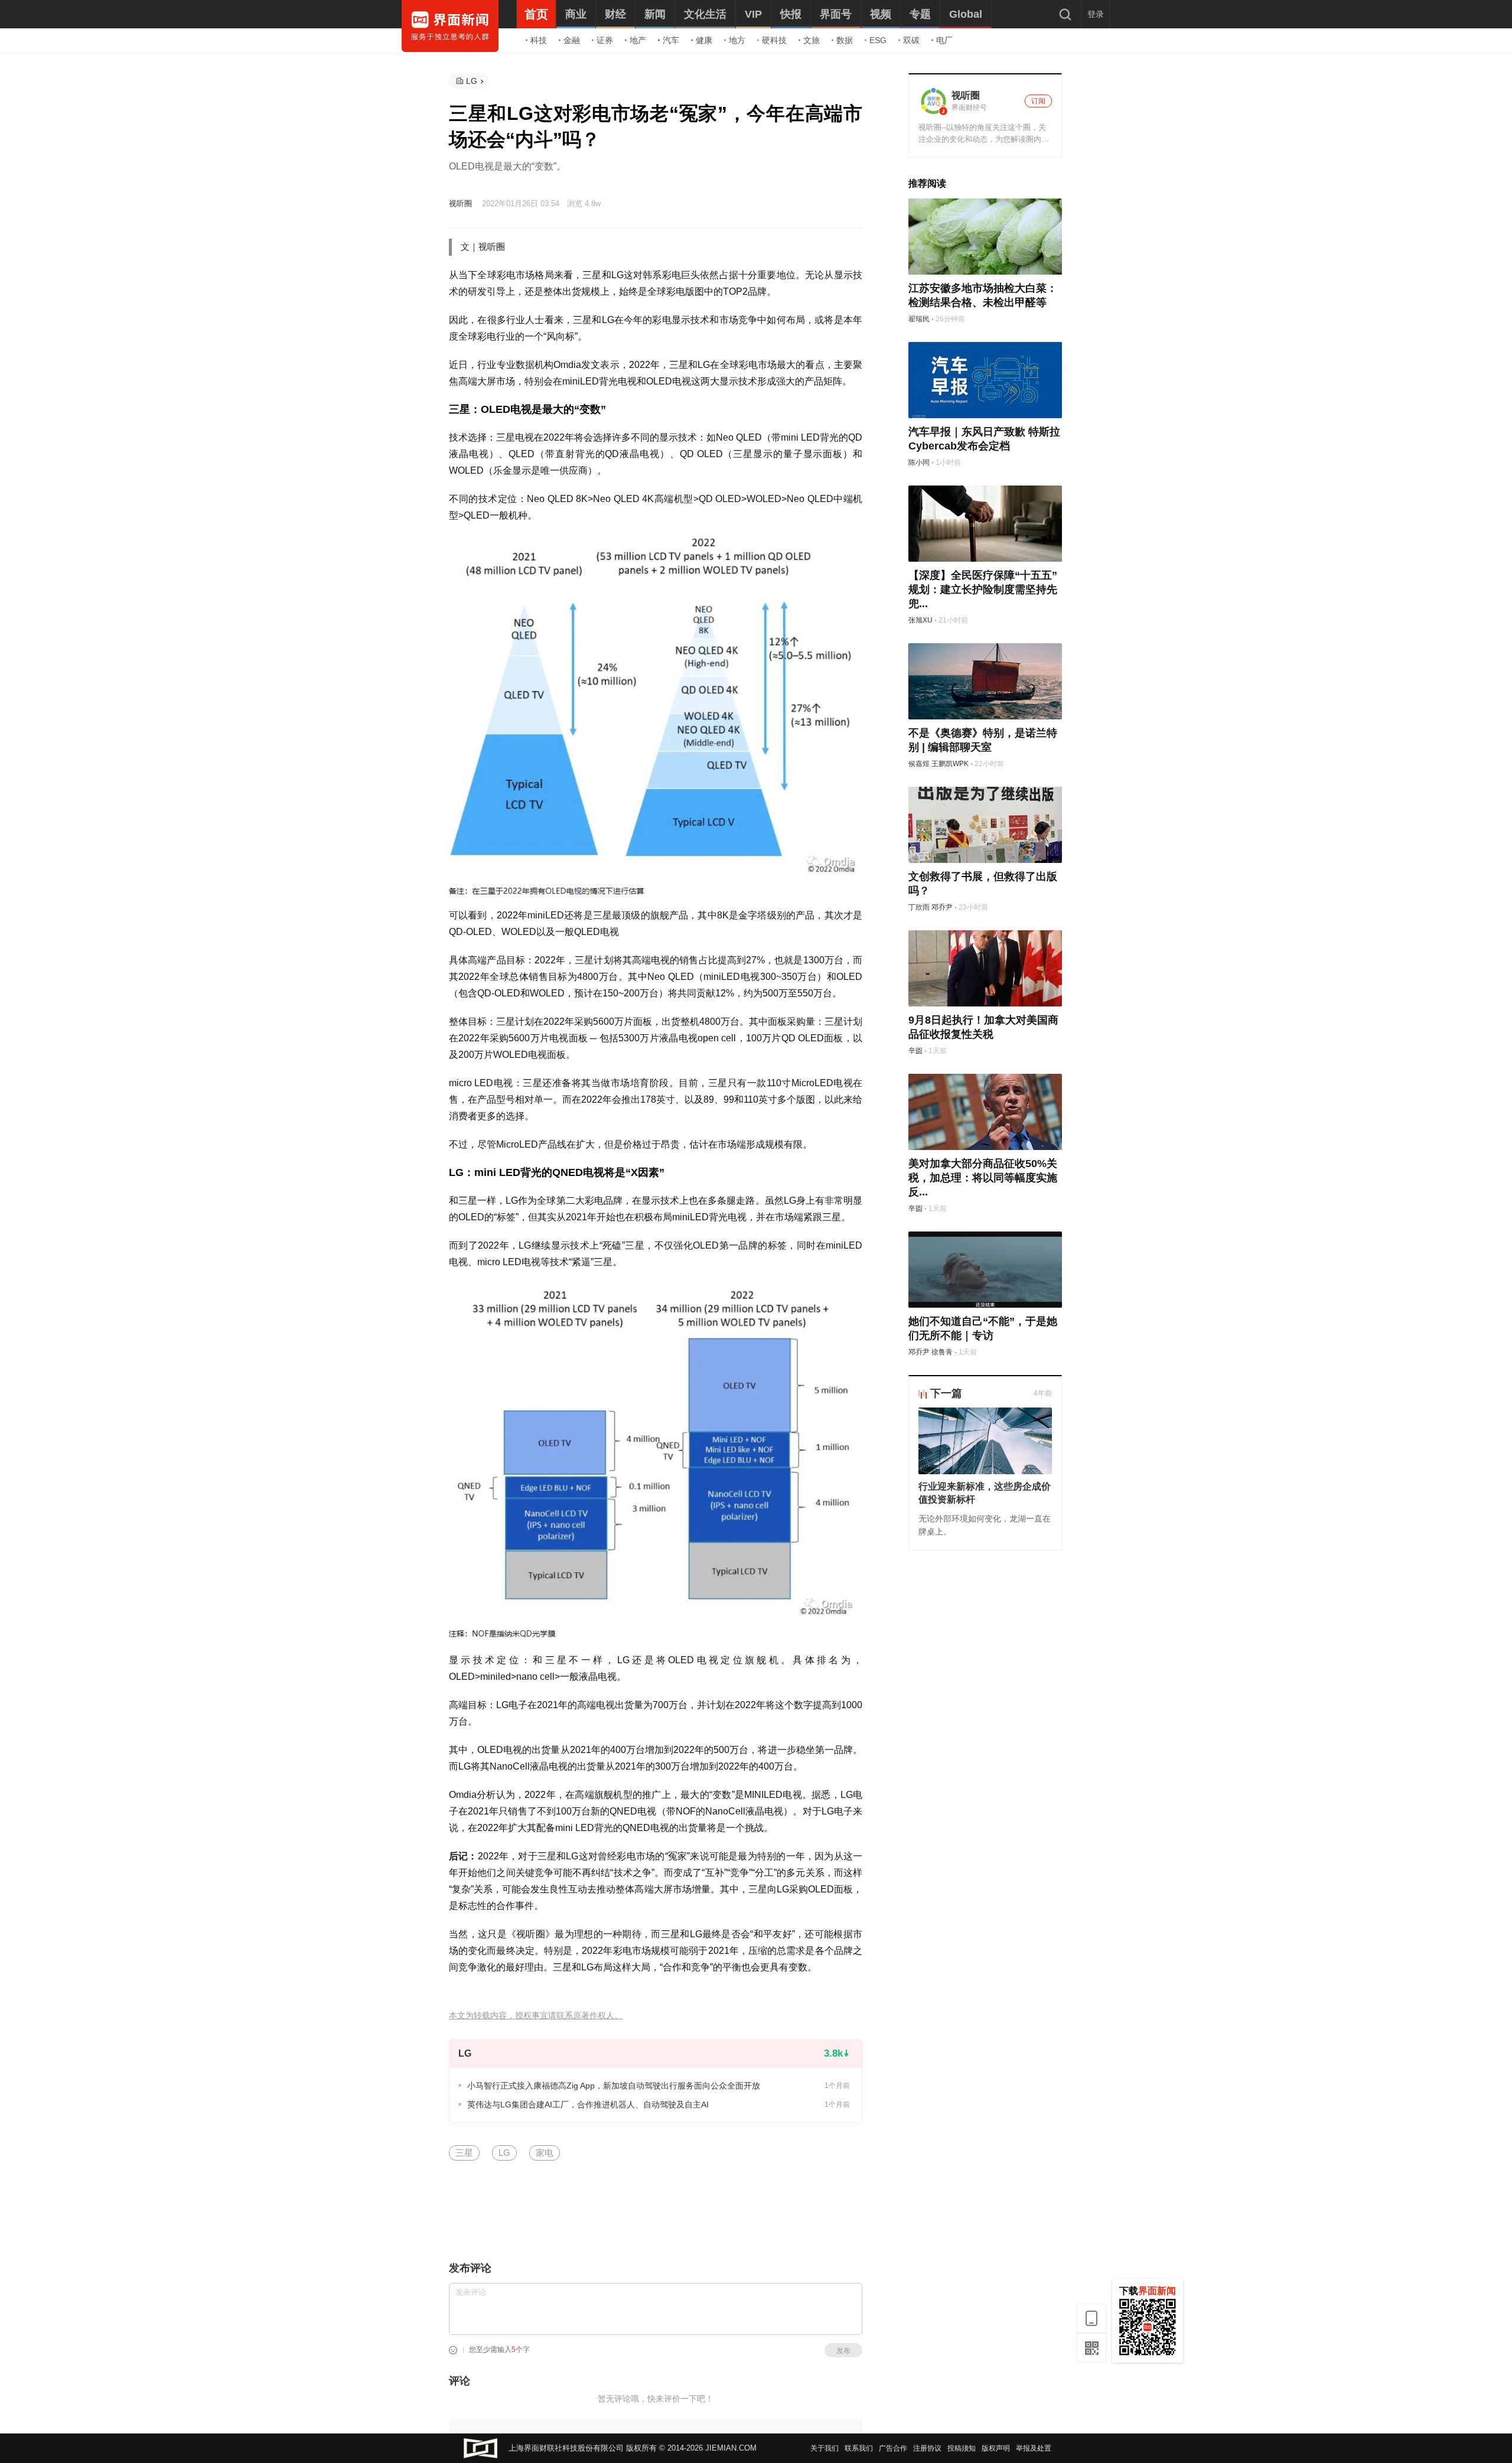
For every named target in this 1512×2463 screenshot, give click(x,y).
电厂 (944, 40)
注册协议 (927, 2448)
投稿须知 (962, 2448)
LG (472, 81)
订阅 (1038, 101)
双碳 (911, 40)
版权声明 (996, 2448)
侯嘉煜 (919, 764)
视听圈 (460, 203)
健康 (704, 40)
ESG (878, 40)
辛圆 (915, 1051)
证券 (605, 40)
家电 (545, 2153)
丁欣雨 (919, 907)
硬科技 (774, 40)
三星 (464, 2153)
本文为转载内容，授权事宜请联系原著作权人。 (536, 2016)
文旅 (812, 40)
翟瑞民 (919, 319)
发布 (843, 2351)
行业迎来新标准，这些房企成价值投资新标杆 (985, 1493)
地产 (638, 40)
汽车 (671, 40)
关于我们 (825, 2448)
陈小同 (919, 462)
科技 (539, 40)
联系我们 (859, 2448)
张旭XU (920, 620)
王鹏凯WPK (950, 764)
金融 (572, 40)
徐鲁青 (942, 1352)
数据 (845, 40)
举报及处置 (1034, 2448)
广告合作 (893, 2448)
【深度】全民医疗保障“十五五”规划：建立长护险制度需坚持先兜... (983, 589)
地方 (737, 40)
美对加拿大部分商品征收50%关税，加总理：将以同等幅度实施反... (983, 1178)
